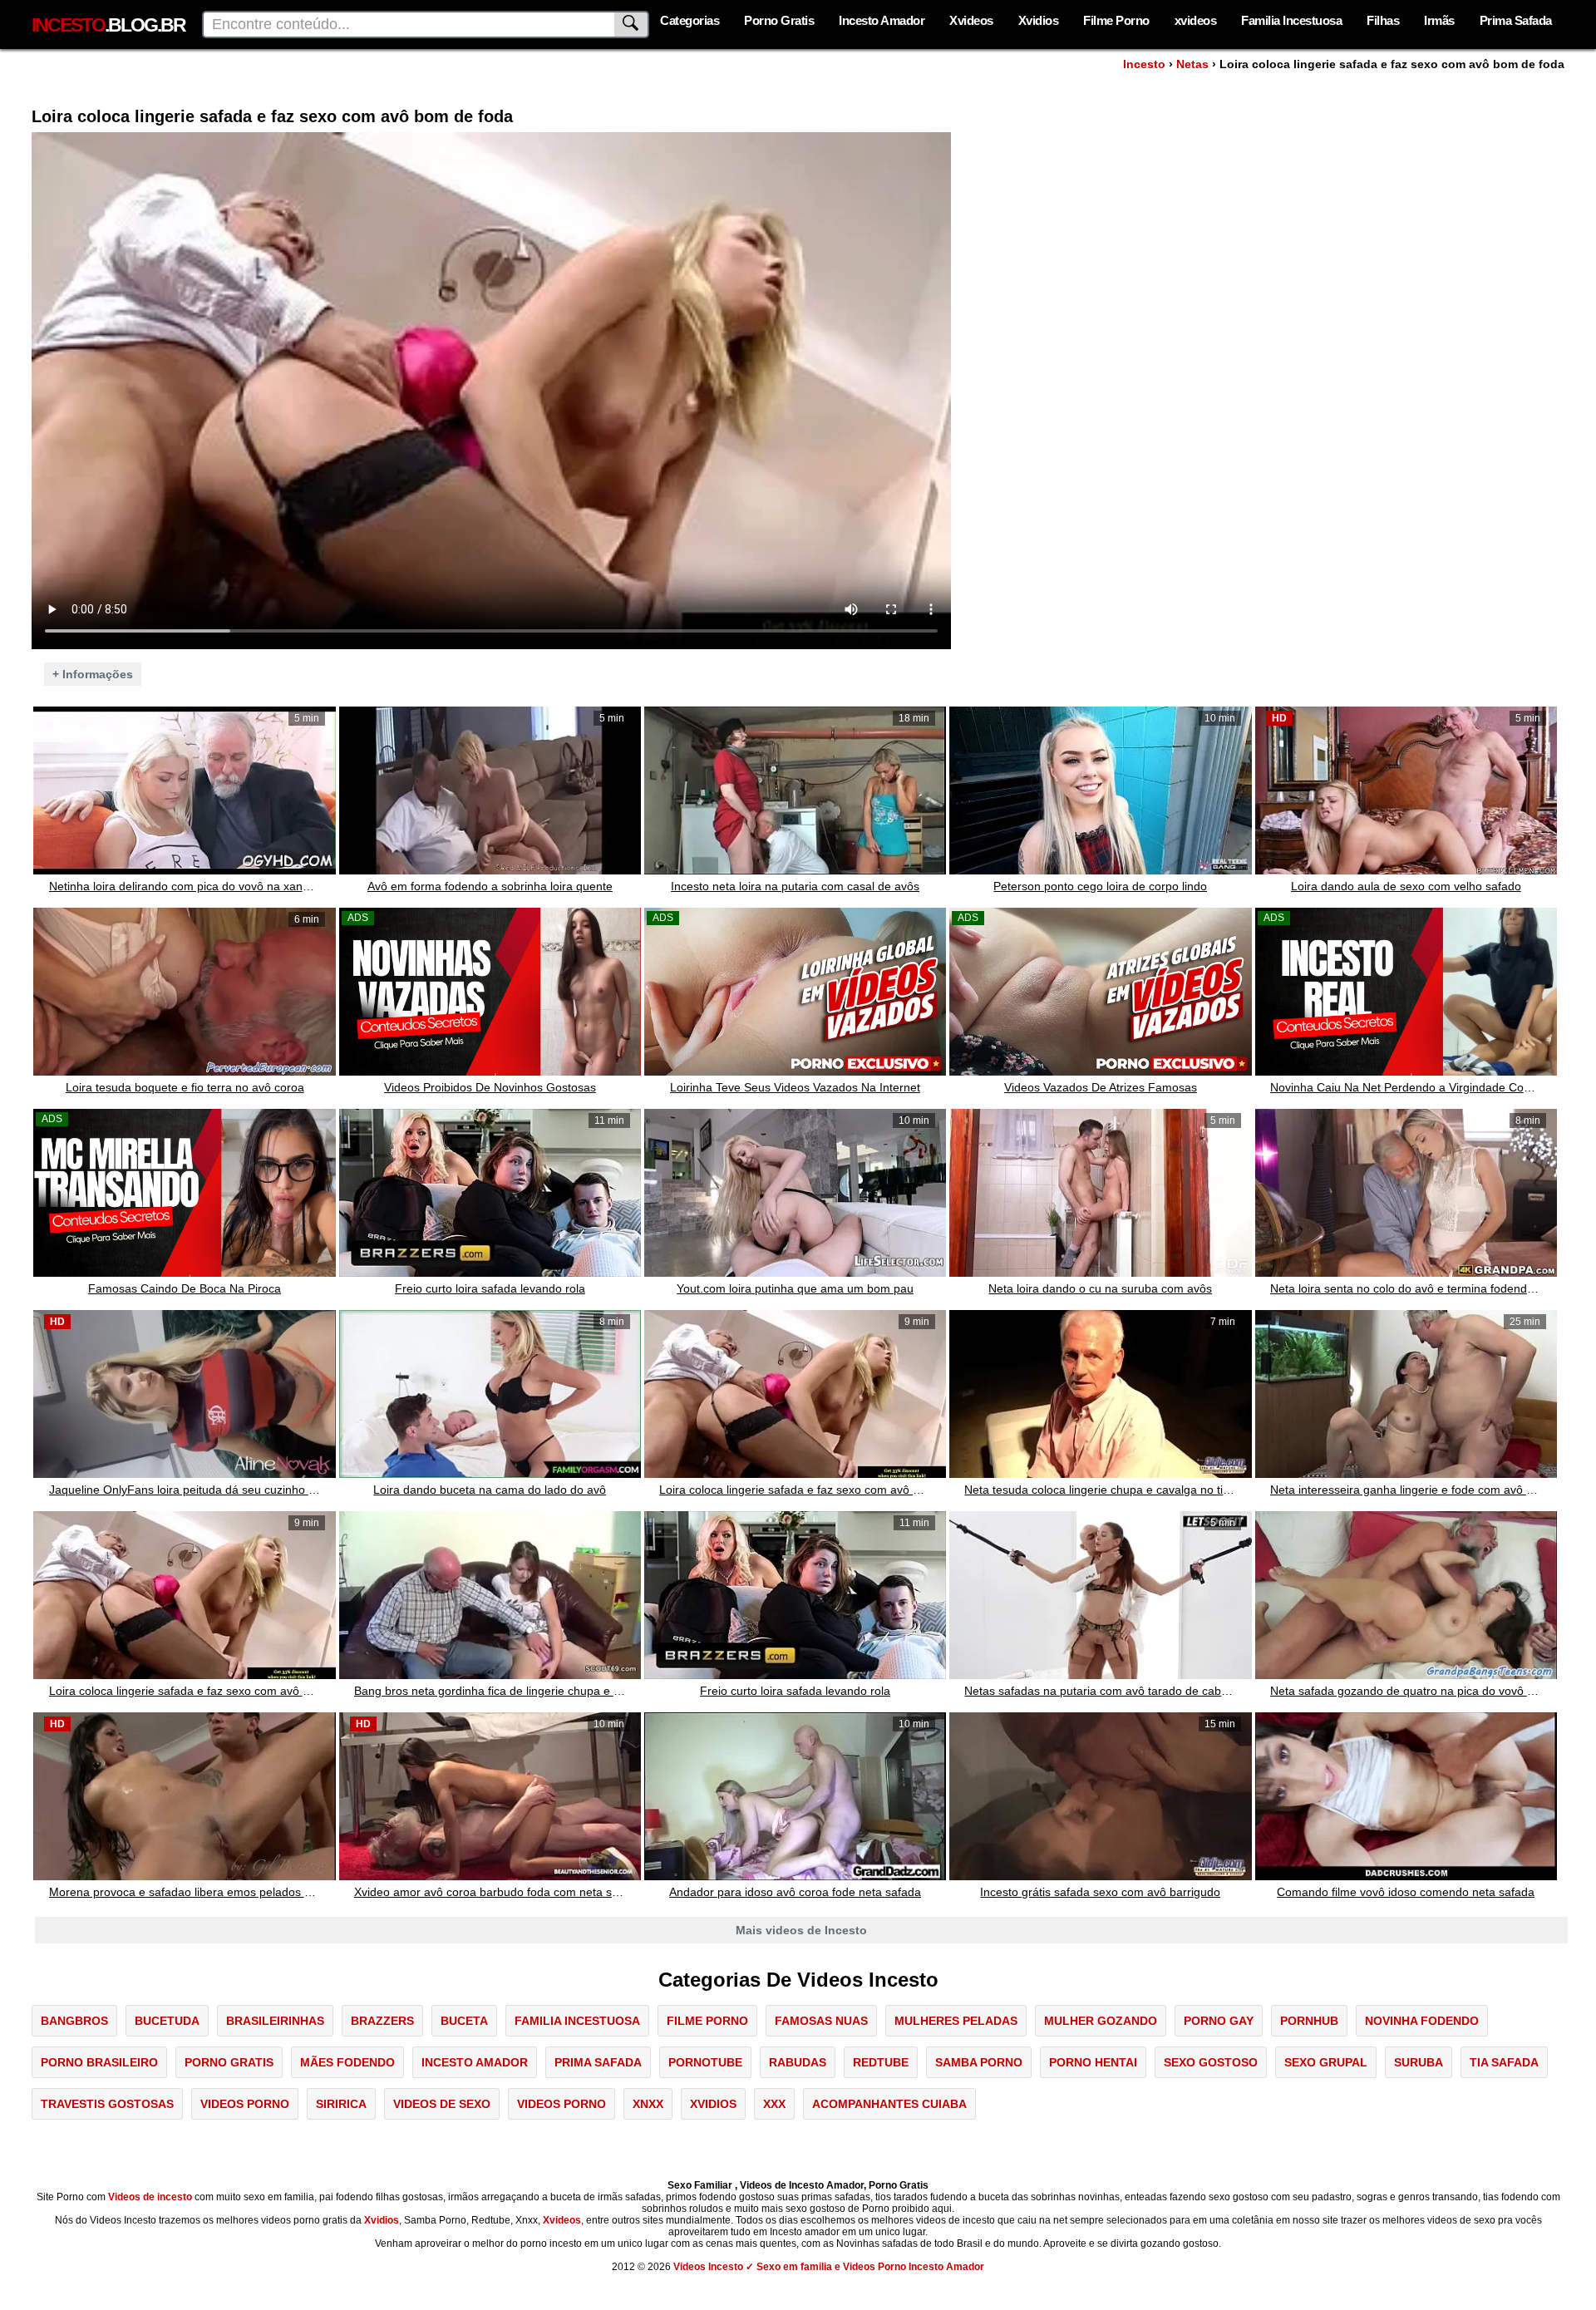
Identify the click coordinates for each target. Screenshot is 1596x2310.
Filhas (1383, 20)
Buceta (464, 2021)
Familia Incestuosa (1291, 20)
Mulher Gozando (1101, 2021)
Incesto (1144, 64)
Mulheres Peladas (956, 2021)
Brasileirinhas (275, 2021)
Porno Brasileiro (99, 2062)
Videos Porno (245, 2104)
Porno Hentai (1093, 2062)
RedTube (881, 2062)
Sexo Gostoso (1211, 2062)
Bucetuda (167, 2021)
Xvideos (971, 20)
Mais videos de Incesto (801, 1930)
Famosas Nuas (821, 2021)
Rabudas (798, 2062)
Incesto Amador (882, 20)
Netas (1192, 64)
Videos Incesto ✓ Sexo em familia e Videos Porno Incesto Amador (829, 2267)
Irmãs (1439, 20)
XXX (774, 2104)
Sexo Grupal (1326, 2062)
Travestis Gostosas (107, 2104)
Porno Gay (1219, 2021)
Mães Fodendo (347, 2062)
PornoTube (705, 2062)
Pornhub (1309, 2021)
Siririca (341, 2104)
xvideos (1196, 20)
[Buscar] (632, 25)
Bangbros (74, 2021)
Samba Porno (979, 2062)
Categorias (690, 20)
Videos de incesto (150, 2197)
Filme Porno (1116, 20)
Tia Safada (1504, 2062)
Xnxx (648, 2104)
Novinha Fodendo (1422, 2021)
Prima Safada (1516, 20)
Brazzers (382, 2021)
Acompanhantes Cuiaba (889, 2104)
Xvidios (1039, 20)
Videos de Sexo (442, 2104)
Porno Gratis (779, 20)
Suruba (1419, 2062)
